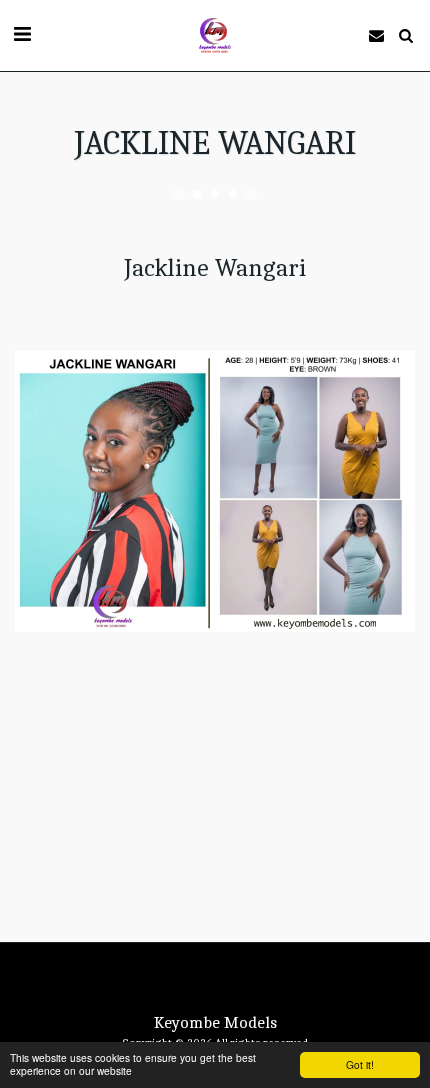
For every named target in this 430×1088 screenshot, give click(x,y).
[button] (22, 34)
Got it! (360, 1064)
